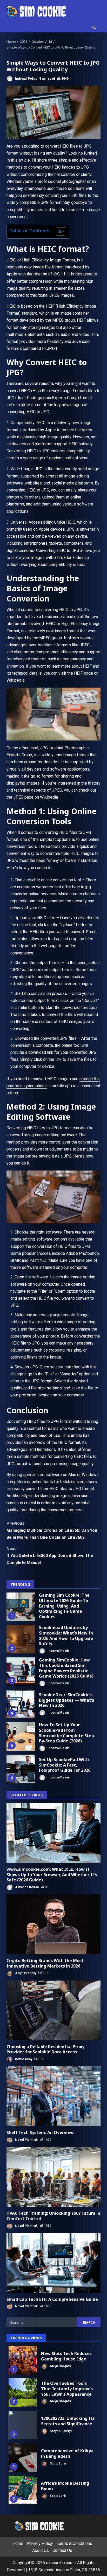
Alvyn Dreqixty (25, 1973)
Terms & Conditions (74, 2543)
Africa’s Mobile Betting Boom (23, 2490)
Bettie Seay (23, 2059)
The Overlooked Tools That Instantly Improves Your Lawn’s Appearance (23, 2393)
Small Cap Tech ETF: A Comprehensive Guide (53, 2263)
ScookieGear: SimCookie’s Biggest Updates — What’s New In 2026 (21, 1704)
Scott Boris (58, 2463)
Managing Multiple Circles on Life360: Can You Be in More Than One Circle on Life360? (52, 1530)
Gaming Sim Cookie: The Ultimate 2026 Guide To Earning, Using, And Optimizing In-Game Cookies (21, 1607)
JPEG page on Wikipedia (35, 797)
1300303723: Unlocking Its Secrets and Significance (23, 2425)
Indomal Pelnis (26, 79)
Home (18, 2543)
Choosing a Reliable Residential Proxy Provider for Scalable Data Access (53, 2010)
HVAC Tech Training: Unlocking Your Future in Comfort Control (53, 2177)
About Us (41, 2550)
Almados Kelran (26, 1887)
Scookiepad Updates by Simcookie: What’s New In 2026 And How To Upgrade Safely (21, 1639)
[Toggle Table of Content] (58, 231)
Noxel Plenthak (26, 2140)
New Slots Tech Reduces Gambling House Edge (23, 2360)
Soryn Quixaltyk (61, 2431)
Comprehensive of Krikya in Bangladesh (23, 2457)
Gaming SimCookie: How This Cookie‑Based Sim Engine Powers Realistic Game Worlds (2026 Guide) (21, 1672)
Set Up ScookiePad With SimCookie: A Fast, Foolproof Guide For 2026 (21, 1769)
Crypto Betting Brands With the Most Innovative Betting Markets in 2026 (53, 1924)
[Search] (94, 27)
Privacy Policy (40, 2543)
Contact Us (62, 2550)
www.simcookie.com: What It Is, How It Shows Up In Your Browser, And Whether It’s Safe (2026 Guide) (53, 1833)
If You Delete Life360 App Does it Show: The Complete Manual (50, 1556)
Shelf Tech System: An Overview (53, 2096)
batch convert (72, 1482)
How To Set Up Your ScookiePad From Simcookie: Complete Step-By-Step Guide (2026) (21, 1736)
